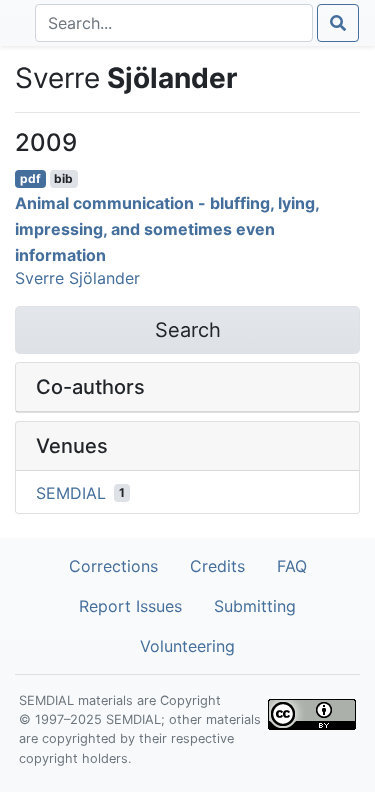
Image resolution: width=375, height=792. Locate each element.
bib (63, 178)
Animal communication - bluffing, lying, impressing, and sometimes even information (167, 228)
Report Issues (130, 606)
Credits (217, 566)
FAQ (292, 566)
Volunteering (187, 646)
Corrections (113, 566)
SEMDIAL (71, 493)
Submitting (255, 606)
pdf (30, 178)
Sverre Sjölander (77, 278)
